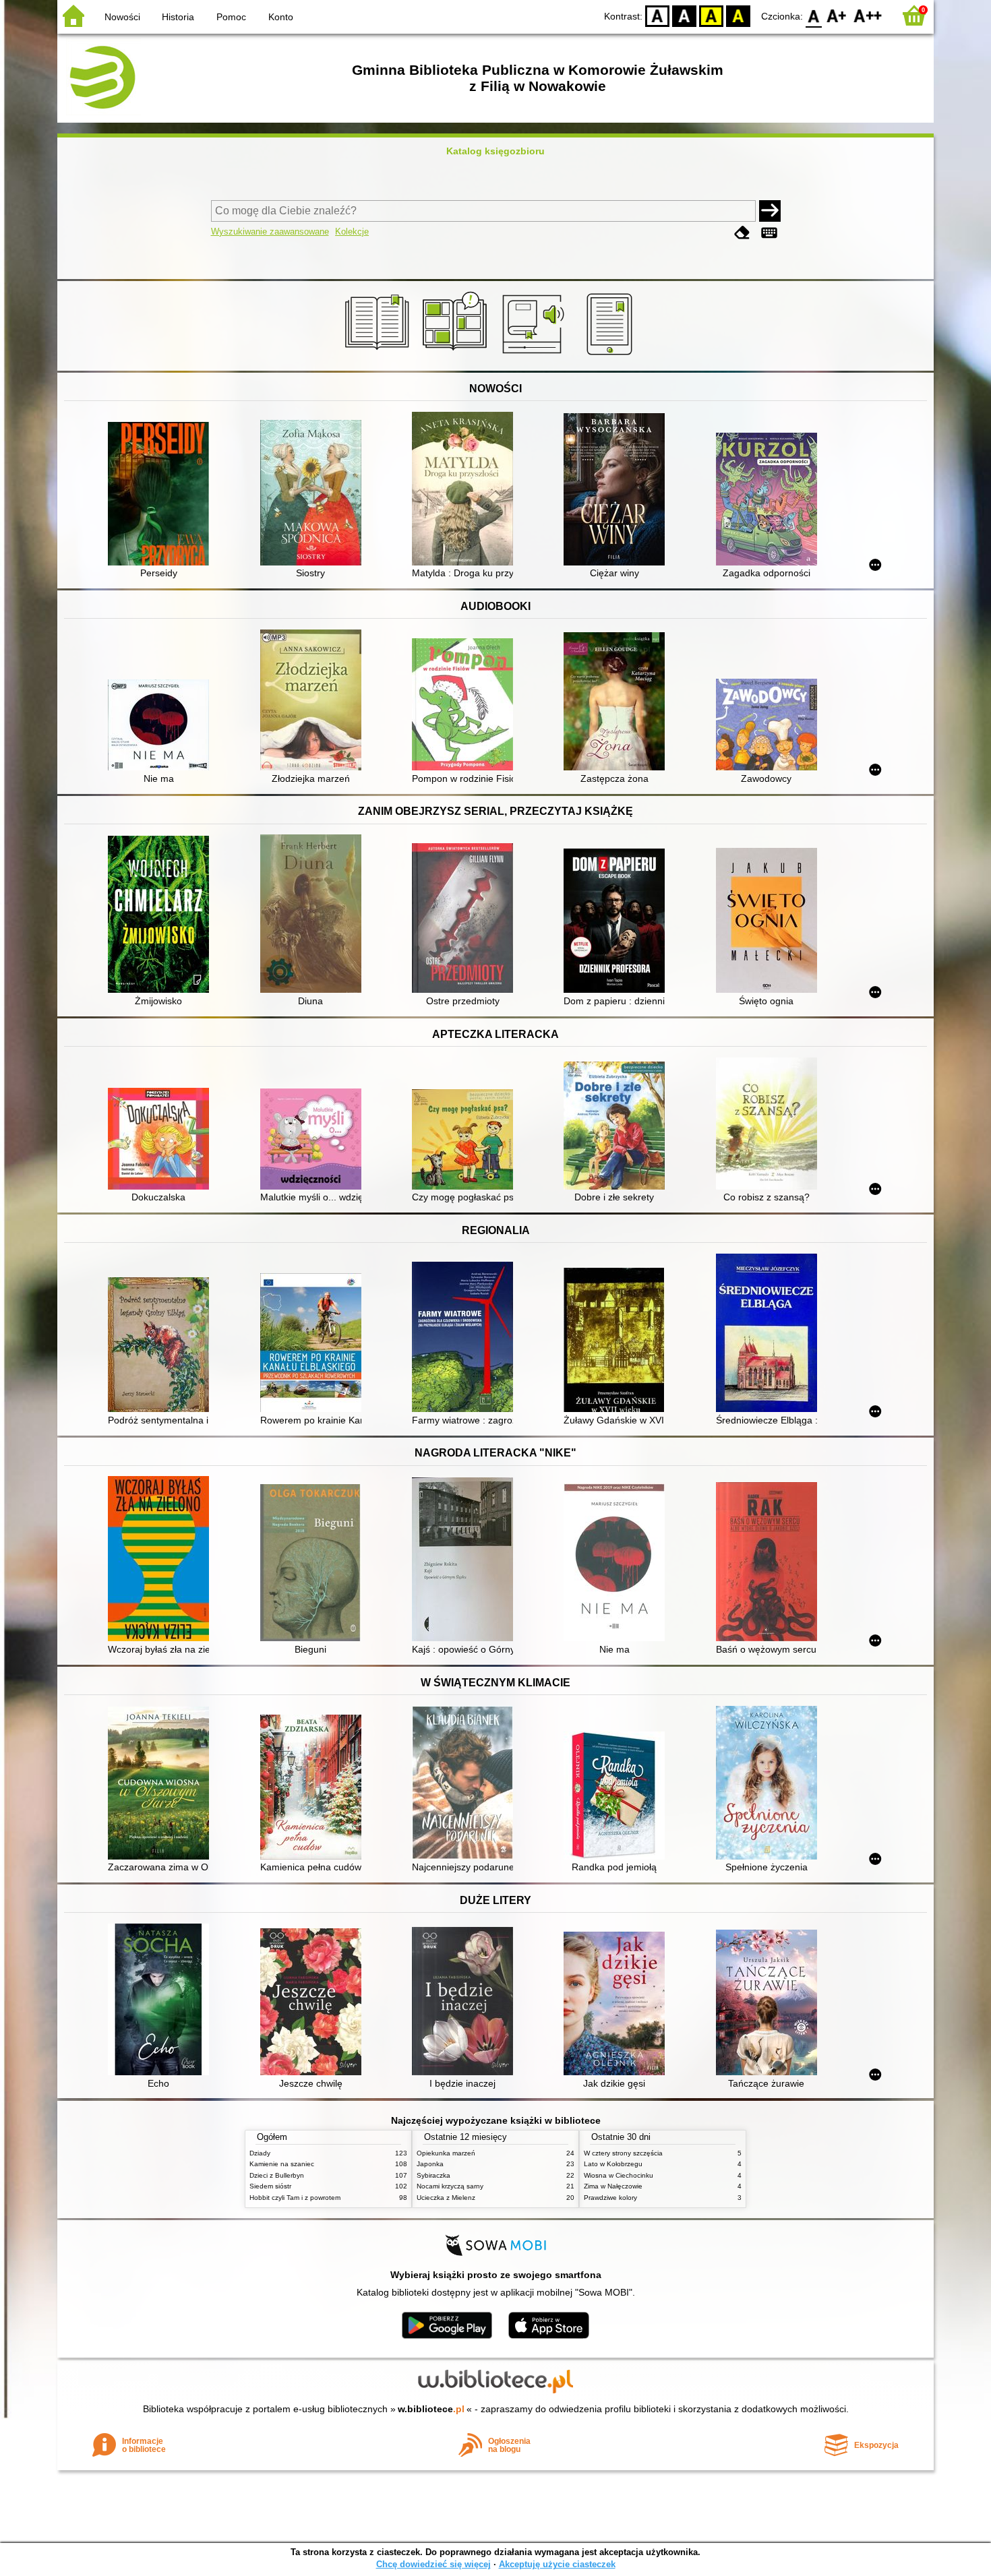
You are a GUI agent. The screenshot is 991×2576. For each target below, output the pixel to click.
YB (711, 15)
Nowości (122, 17)
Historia (178, 17)
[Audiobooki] (534, 355)
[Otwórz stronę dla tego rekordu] (162, 495)
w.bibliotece (431, 2409)
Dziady (260, 2153)
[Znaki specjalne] (769, 233)
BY (738, 15)
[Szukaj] (770, 211)
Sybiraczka (433, 2175)
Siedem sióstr (270, 2186)
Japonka (430, 2164)
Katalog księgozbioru (495, 151)
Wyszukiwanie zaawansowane (270, 232)
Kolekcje (352, 232)
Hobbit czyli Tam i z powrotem (295, 2198)
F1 (837, 15)
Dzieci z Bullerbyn (277, 2175)
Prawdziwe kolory (610, 2198)
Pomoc (231, 17)
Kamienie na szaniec (282, 2164)
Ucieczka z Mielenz (446, 2198)
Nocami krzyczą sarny (450, 2186)
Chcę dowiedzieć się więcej (433, 2564)
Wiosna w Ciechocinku (619, 2175)
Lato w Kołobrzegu (613, 2164)
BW (684, 15)
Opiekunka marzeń (446, 2153)
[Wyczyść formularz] (742, 233)
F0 (814, 15)
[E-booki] (612, 355)
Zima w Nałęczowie (613, 2186)
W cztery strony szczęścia (623, 2153)
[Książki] (379, 355)
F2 (868, 15)
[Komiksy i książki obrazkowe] (457, 355)
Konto (281, 17)
